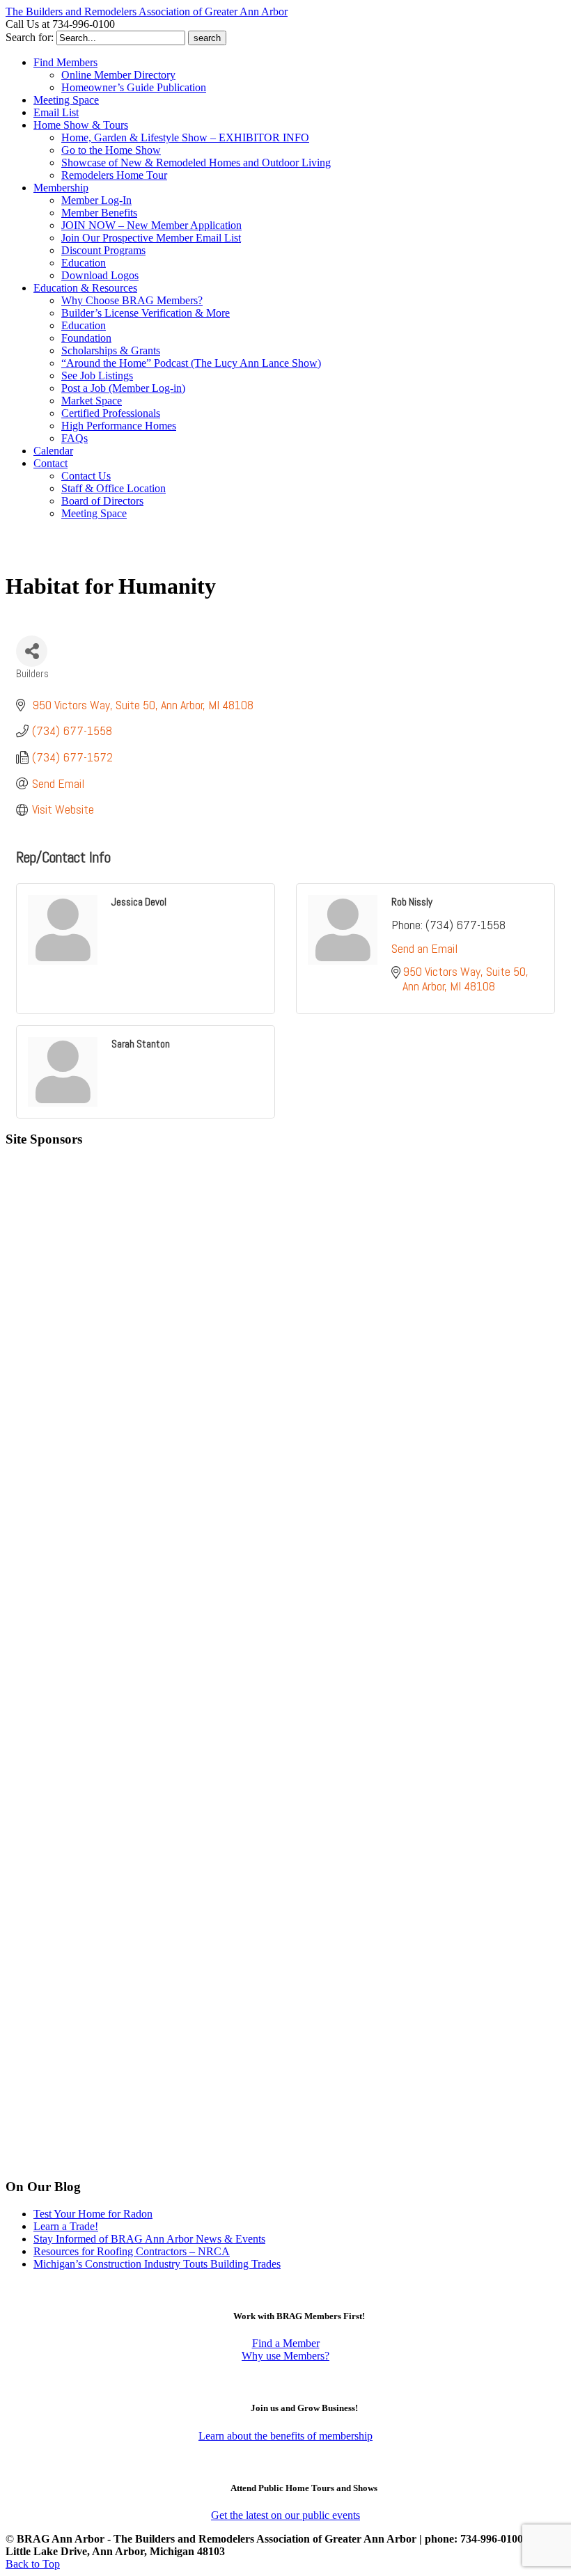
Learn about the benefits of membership (285, 2436)
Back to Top (33, 2564)
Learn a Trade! (66, 2226)
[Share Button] (32, 651)
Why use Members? (285, 2356)
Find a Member (286, 2343)
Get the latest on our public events (285, 2515)
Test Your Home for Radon (93, 2214)
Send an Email (424, 948)
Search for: (30, 37)
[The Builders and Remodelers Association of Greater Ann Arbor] (40, 555)
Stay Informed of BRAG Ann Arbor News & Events (149, 2239)
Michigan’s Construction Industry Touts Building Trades (157, 2264)
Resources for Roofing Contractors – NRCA (132, 2251)
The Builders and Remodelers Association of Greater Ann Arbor (147, 11)
